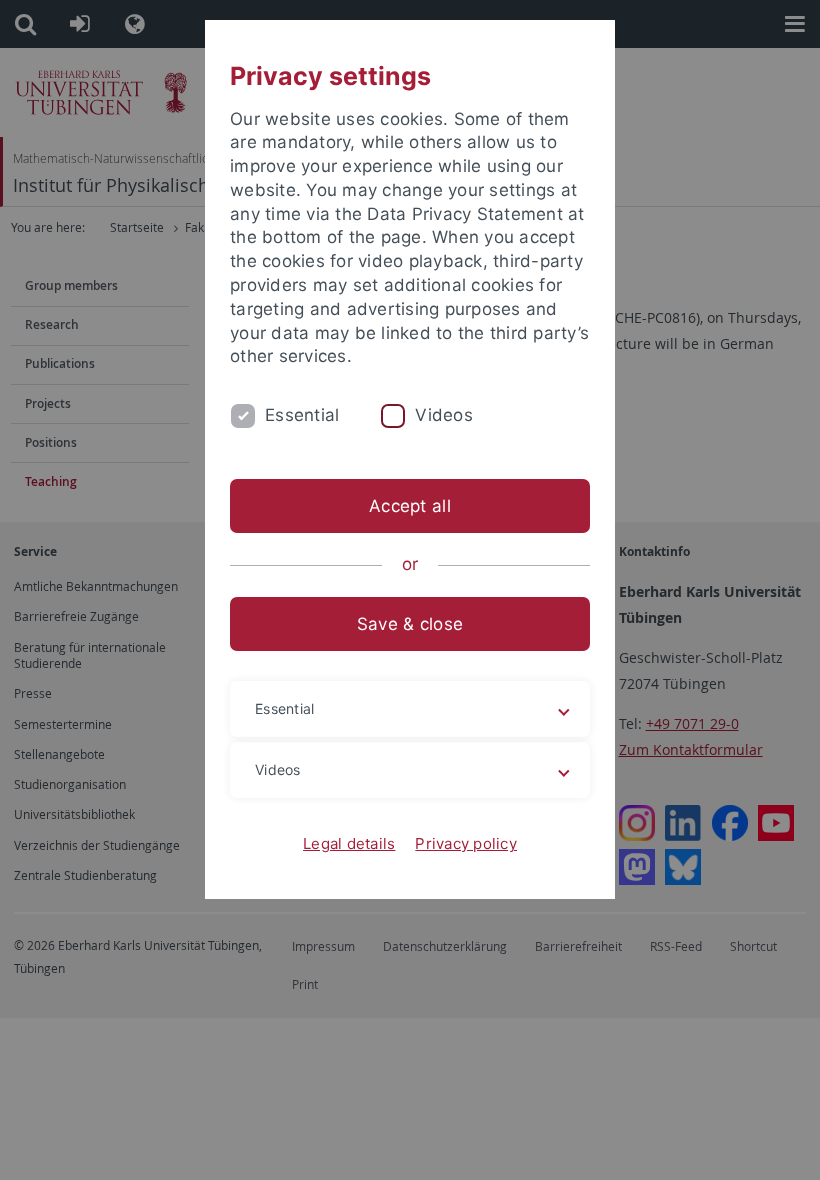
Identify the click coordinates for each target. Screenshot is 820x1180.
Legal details (349, 843)
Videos (444, 415)
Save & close (410, 624)
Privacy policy (466, 843)
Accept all (410, 506)
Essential (302, 415)
